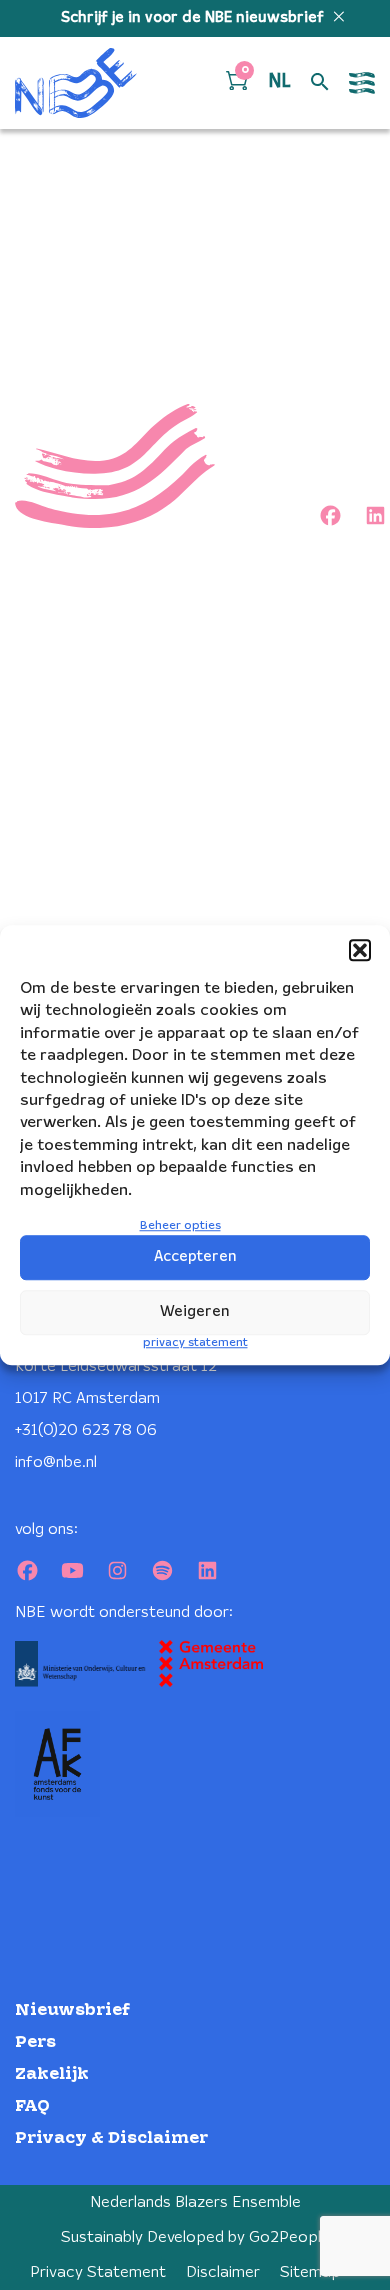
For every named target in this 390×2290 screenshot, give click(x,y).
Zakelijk (52, 2074)
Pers (35, 2042)
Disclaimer (223, 2272)
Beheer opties (180, 1225)
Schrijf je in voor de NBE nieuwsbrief (194, 18)
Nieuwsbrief (72, 2010)
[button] (360, 950)
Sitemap (310, 2272)
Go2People (289, 2237)
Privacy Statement (98, 2272)
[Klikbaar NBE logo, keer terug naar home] (76, 83)
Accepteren (195, 1257)
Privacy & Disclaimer (111, 2138)
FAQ (32, 2106)
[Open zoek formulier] (320, 83)
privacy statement (195, 1342)
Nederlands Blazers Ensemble (195, 2202)
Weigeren (195, 1312)
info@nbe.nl (56, 1462)
